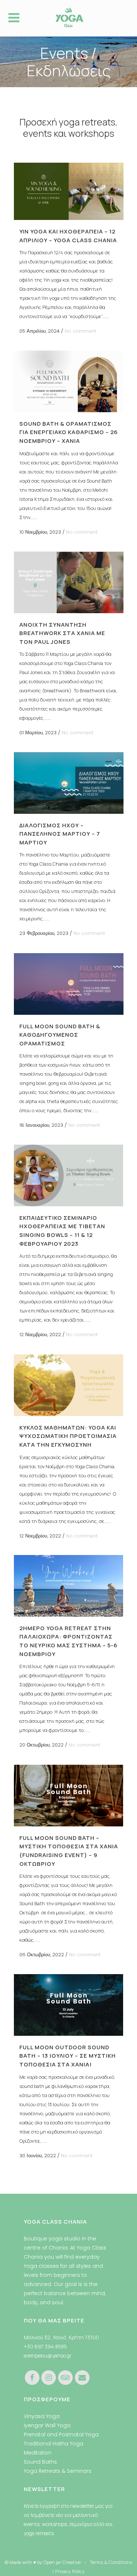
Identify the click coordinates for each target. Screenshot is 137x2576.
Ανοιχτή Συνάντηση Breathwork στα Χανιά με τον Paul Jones (62, 633)
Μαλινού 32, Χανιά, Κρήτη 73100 (61, 2337)
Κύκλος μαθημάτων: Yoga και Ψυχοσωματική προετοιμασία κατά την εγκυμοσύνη (68, 1436)
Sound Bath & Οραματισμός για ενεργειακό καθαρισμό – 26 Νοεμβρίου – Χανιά (69, 432)
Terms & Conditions (111, 2562)
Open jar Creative (62, 2562)
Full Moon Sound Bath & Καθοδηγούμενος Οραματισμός (60, 1035)
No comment (80, 331)
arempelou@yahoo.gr (48, 2355)
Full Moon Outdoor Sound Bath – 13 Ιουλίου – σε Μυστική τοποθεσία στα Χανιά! (68, 2056)
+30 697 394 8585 (45, 2346)
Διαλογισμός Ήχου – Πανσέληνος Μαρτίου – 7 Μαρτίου (60, 834)
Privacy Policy (70, 2571)
